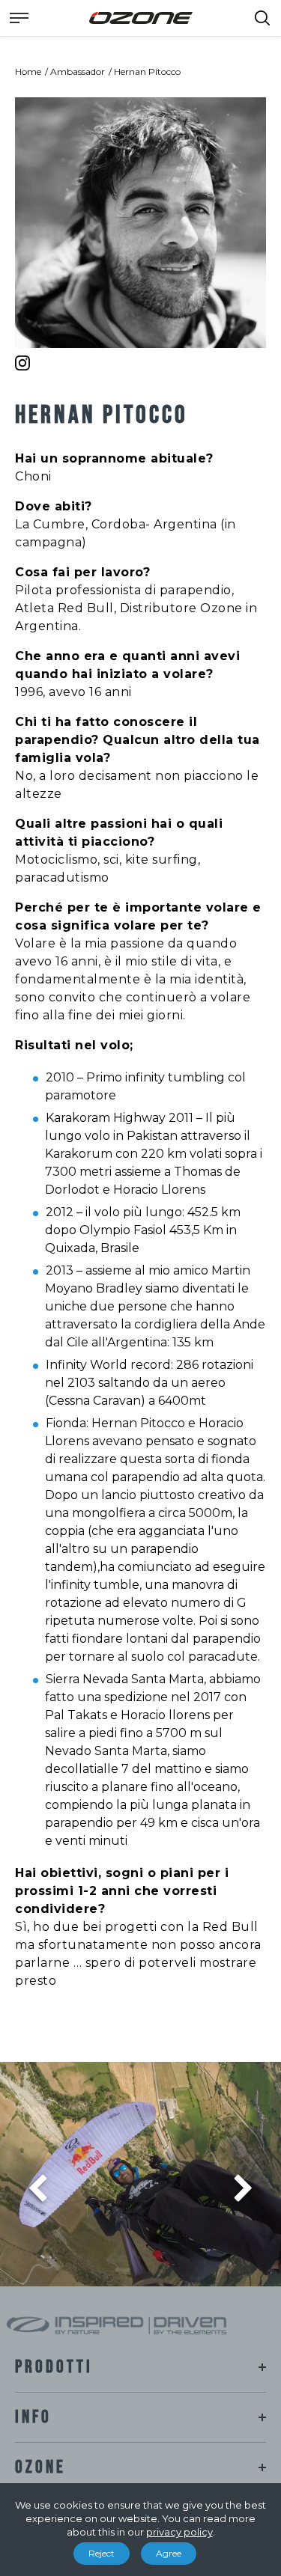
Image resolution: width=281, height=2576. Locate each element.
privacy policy (179, 2532)
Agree (169, 2553)
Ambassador (78, 71)
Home (28, 71)
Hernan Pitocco (147, 71)
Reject (102, 2553)
